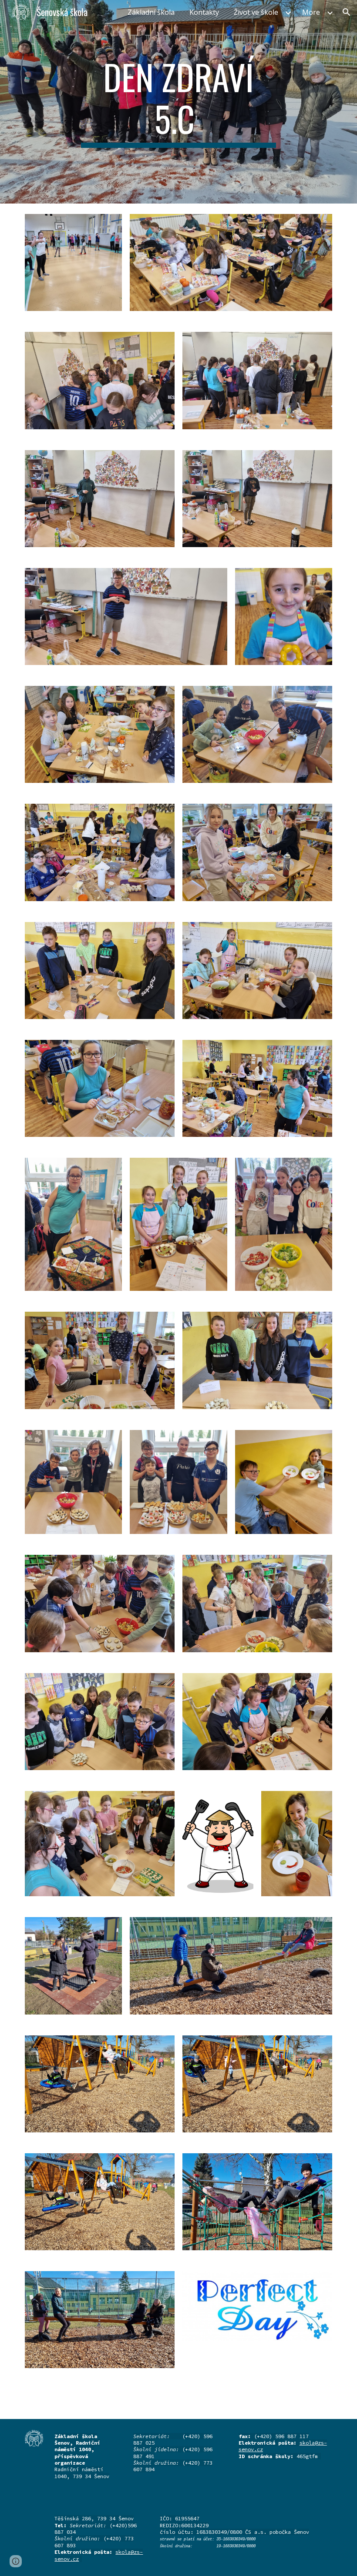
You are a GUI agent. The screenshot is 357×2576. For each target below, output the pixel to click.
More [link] (311, 12)
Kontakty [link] (204, 12)
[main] (179, 102)
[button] (347, 12)
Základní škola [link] (151, 12)
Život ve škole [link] (256, 12)
